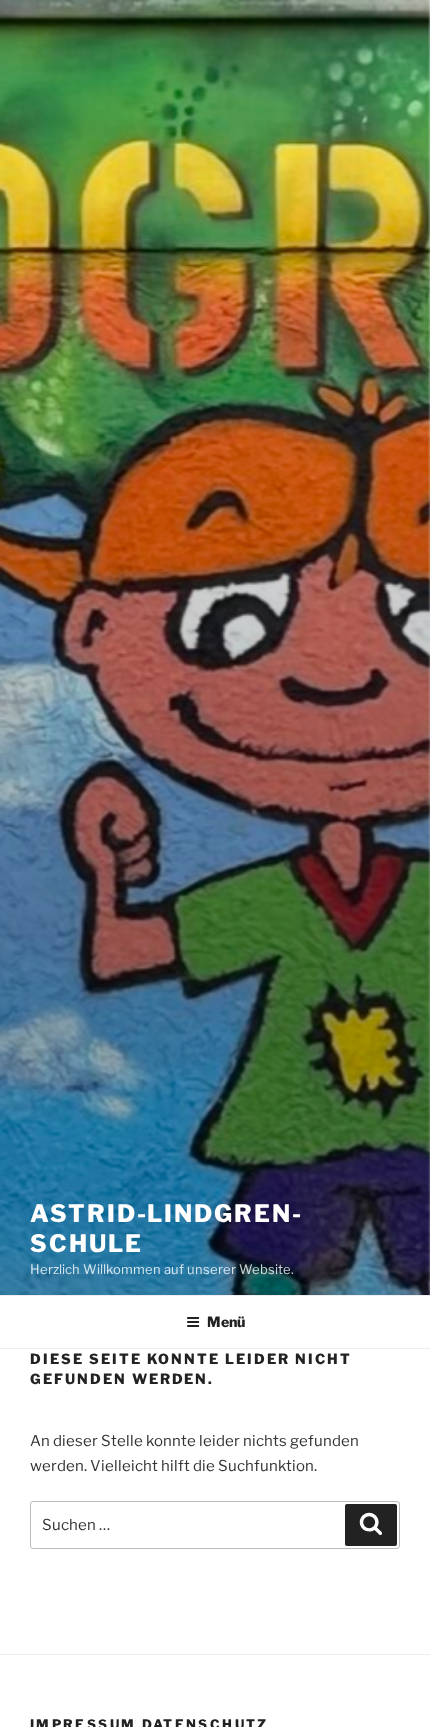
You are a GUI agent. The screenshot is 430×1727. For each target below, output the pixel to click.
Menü (226, 1321)
